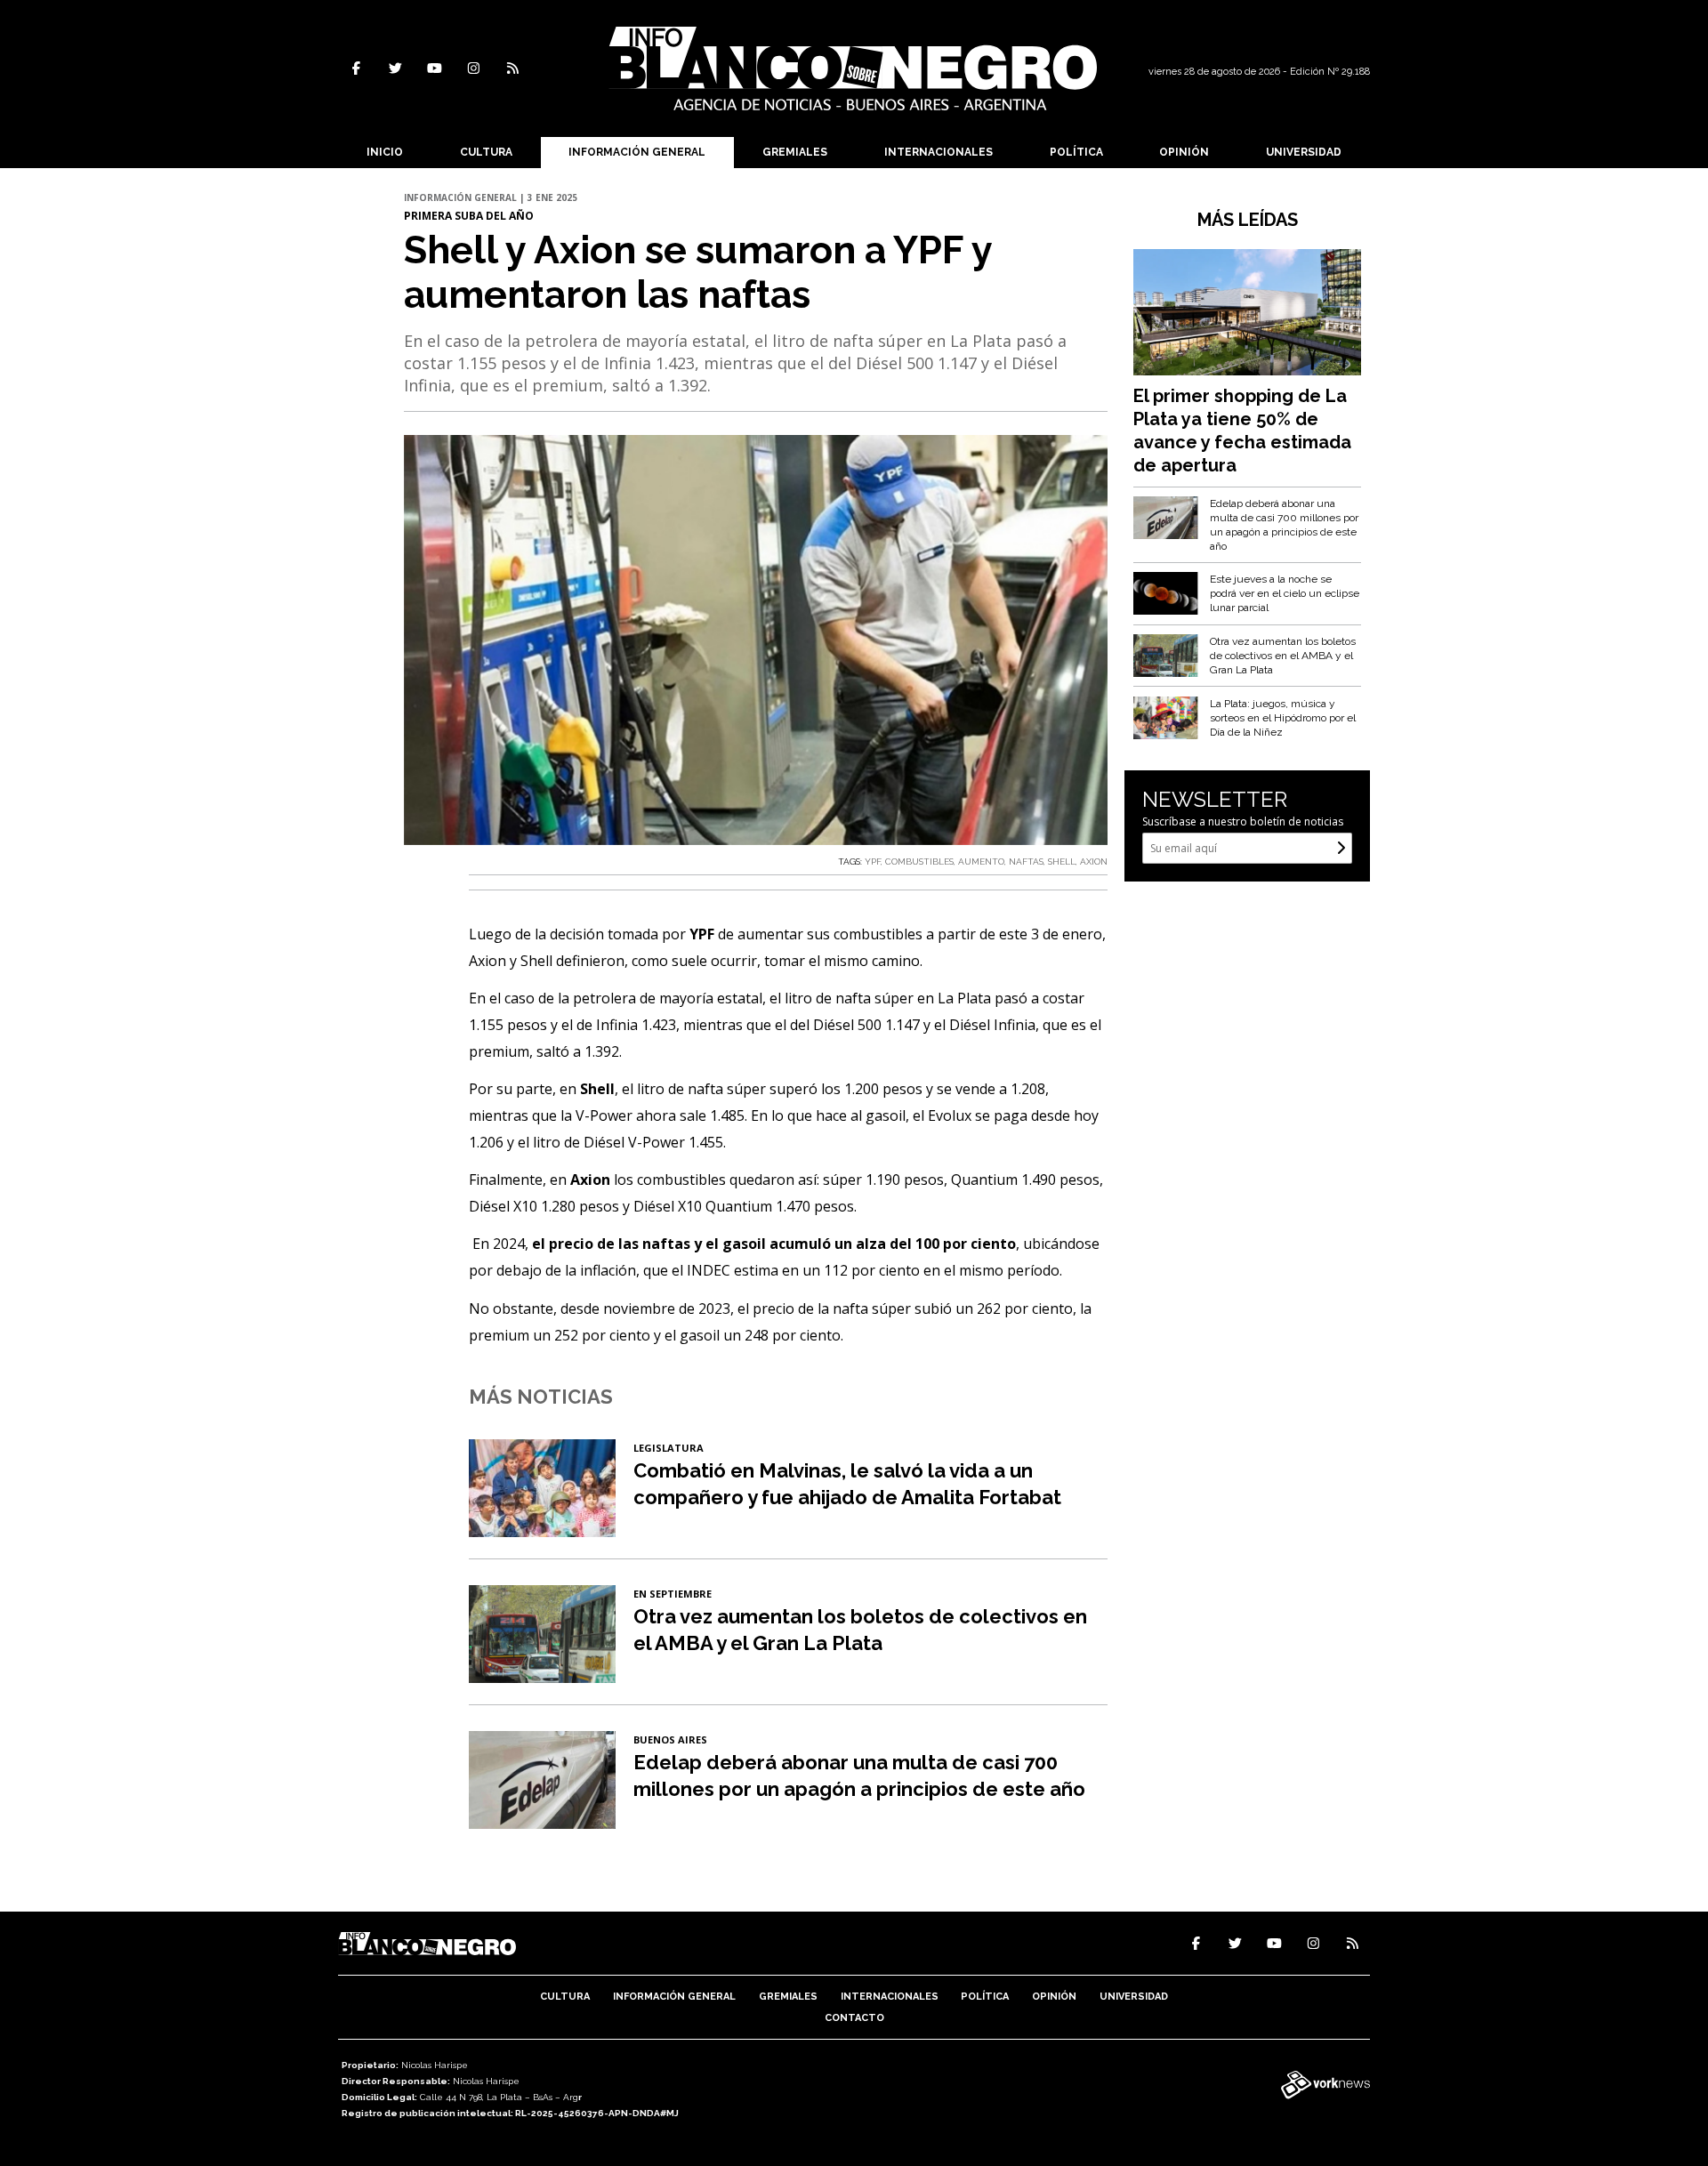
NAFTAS (1026, 862)
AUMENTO (981, 862)
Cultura (486, 152)
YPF (873, 862)
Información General (637, 152)
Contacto (854, 2018)
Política (1076, 152)
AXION (1094, 862)
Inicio (385, 152)
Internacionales (939, 152)
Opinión (1184, 152)
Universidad (1304, 152)
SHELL (1062, 862)
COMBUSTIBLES (919, 862)
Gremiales (795, 152)
